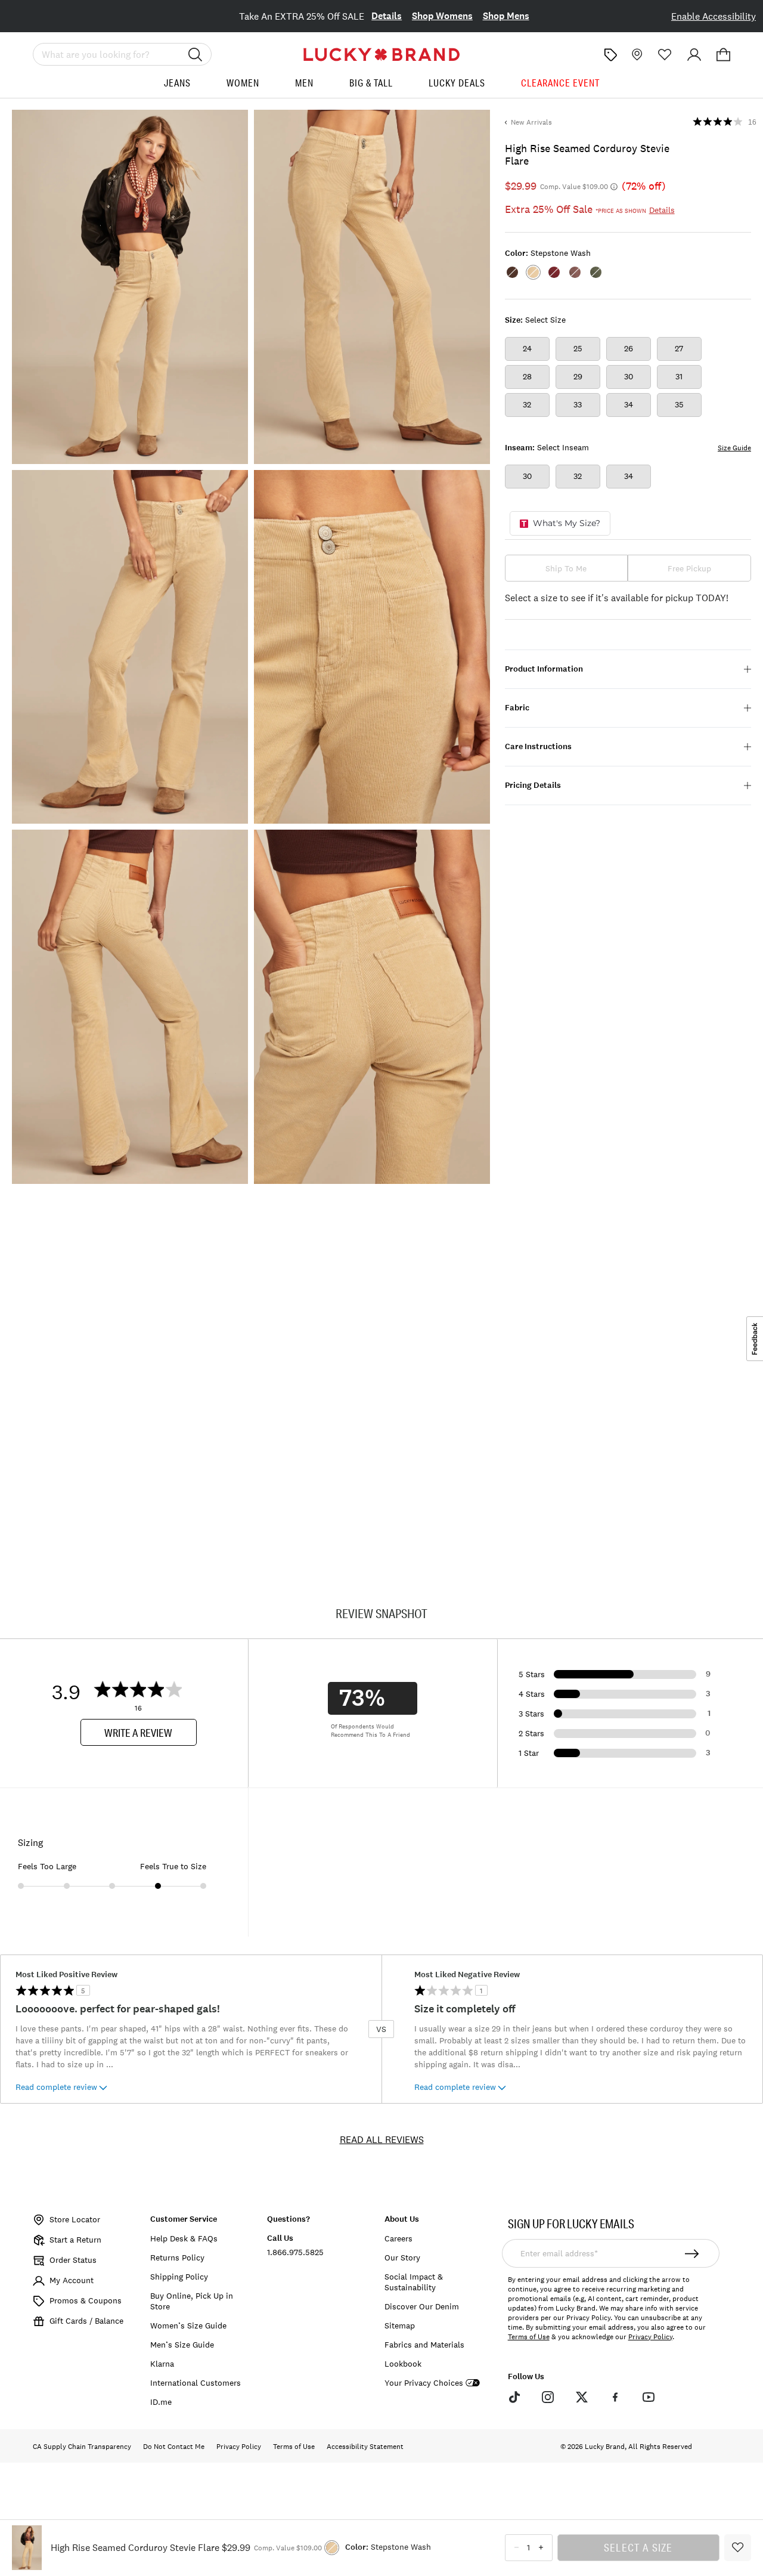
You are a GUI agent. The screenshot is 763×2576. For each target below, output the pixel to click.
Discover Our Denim (422, 2306)
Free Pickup (689, 568)
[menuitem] (177, 87)
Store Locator (75, 2219)
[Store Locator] (636, 55)
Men (304, 83)
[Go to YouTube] (649, 2397)
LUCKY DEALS (457, 83)
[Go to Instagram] (548, 2397)
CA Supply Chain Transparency (82, 2447)
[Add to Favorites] (738, 2548)
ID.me (161, 2402)
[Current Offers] (610, 55)
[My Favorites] (665, 55)
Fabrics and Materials (424, 2345)
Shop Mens (506, 16)
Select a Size (638, 2547)
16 (752, 122)
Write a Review (138, 1733)
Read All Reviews (382, 2139)
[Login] (694, 55)
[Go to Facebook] (615, 2397)
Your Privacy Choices (424, 2383)
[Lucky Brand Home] (381, 55)
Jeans (177, 83)
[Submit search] (196, 54)
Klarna (162, 2364)
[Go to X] (581, 2397)
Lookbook (403, 2364)
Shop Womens (442, 16)
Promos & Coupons (86, 2300)
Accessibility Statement (365, 2447)
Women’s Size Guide (188, 2325)
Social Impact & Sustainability (414, 2282)
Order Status (73, 2260)
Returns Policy (177, 2258)
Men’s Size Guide (182, 2345)
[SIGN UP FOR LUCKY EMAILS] (692, 2253)
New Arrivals (531, 122)
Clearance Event (560, 83)
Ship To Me (566, 568)
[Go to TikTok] (514, 2397)
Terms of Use (529, 2337)
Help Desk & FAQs (184, 2238)
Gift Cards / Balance (86, 2321)
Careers (398, 2238)
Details (387, 16)
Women (243, 83)
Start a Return (75, 2240)
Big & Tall (371, 83)
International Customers (196, 2383)
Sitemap (400, 2325)
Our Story (402, 2258)
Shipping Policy (179, 2277)
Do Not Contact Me (174, 2447)
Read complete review (56, 2087)
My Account (72, 2280)
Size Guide (734, 448)
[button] (723, 55)
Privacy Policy (650, 2337)
